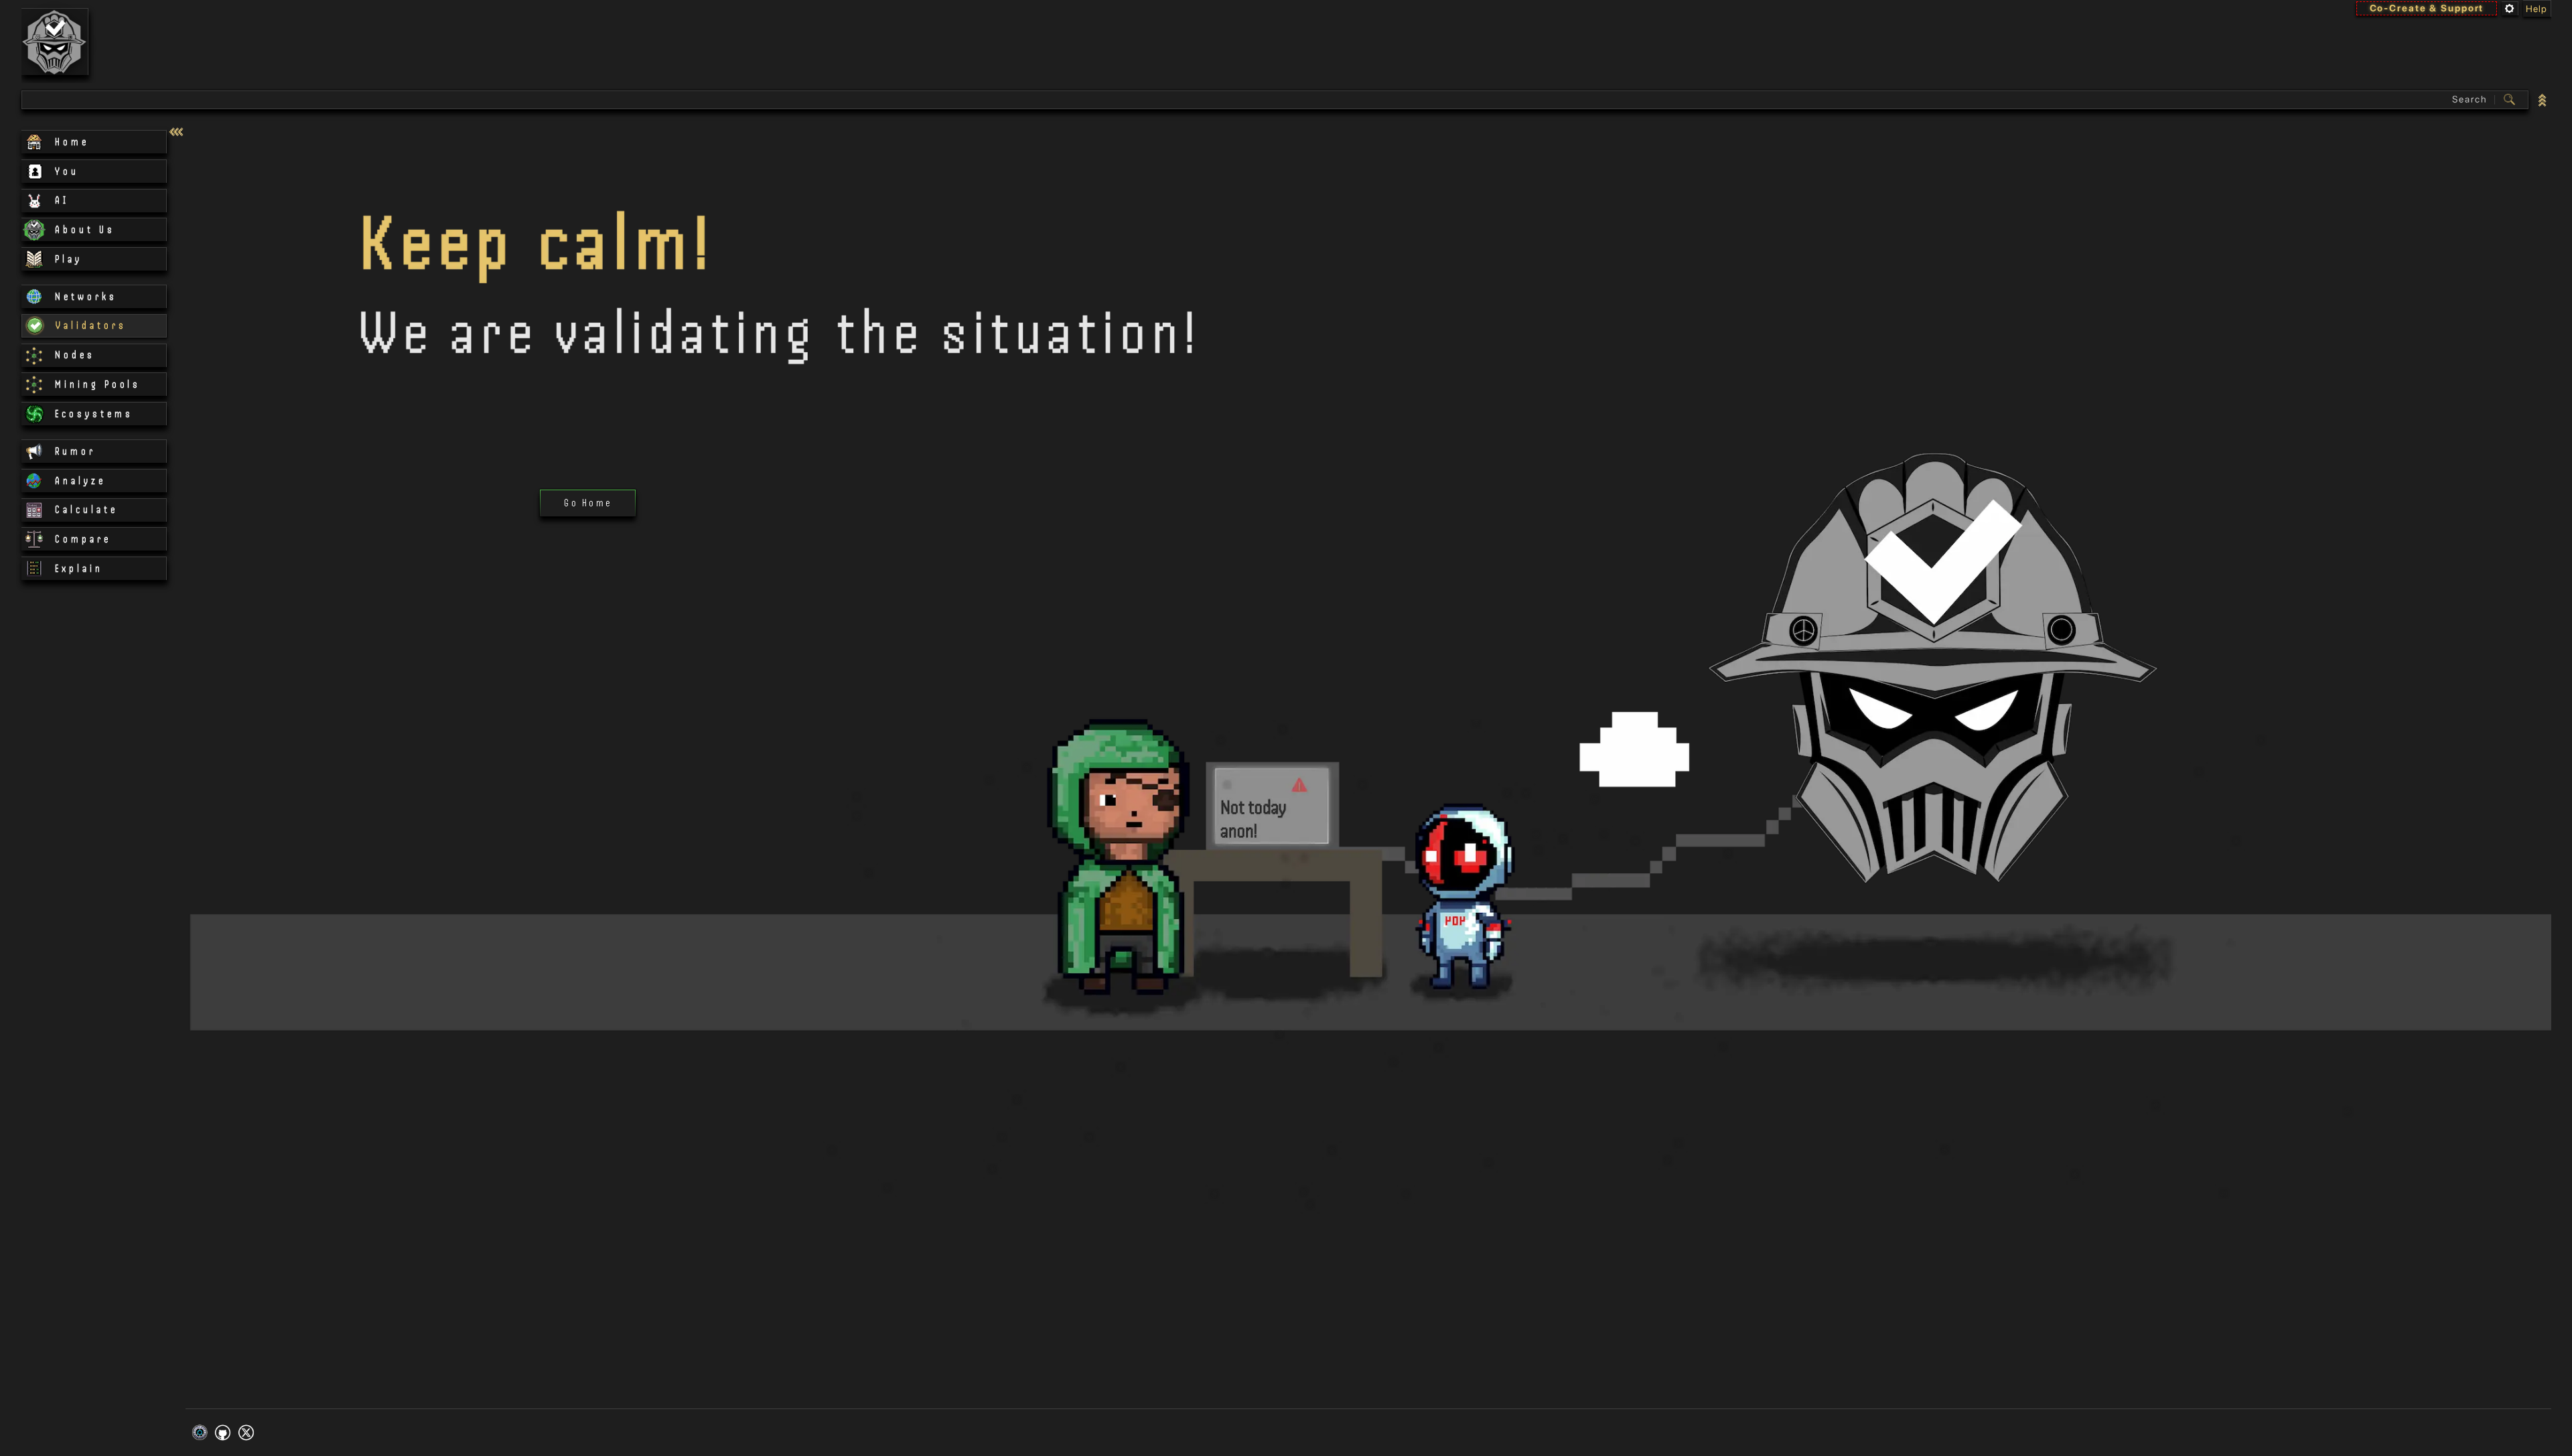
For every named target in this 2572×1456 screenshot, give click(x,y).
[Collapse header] (2543, 99)
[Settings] (2510, 8)
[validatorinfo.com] (55, 42)
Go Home (588, 503)
